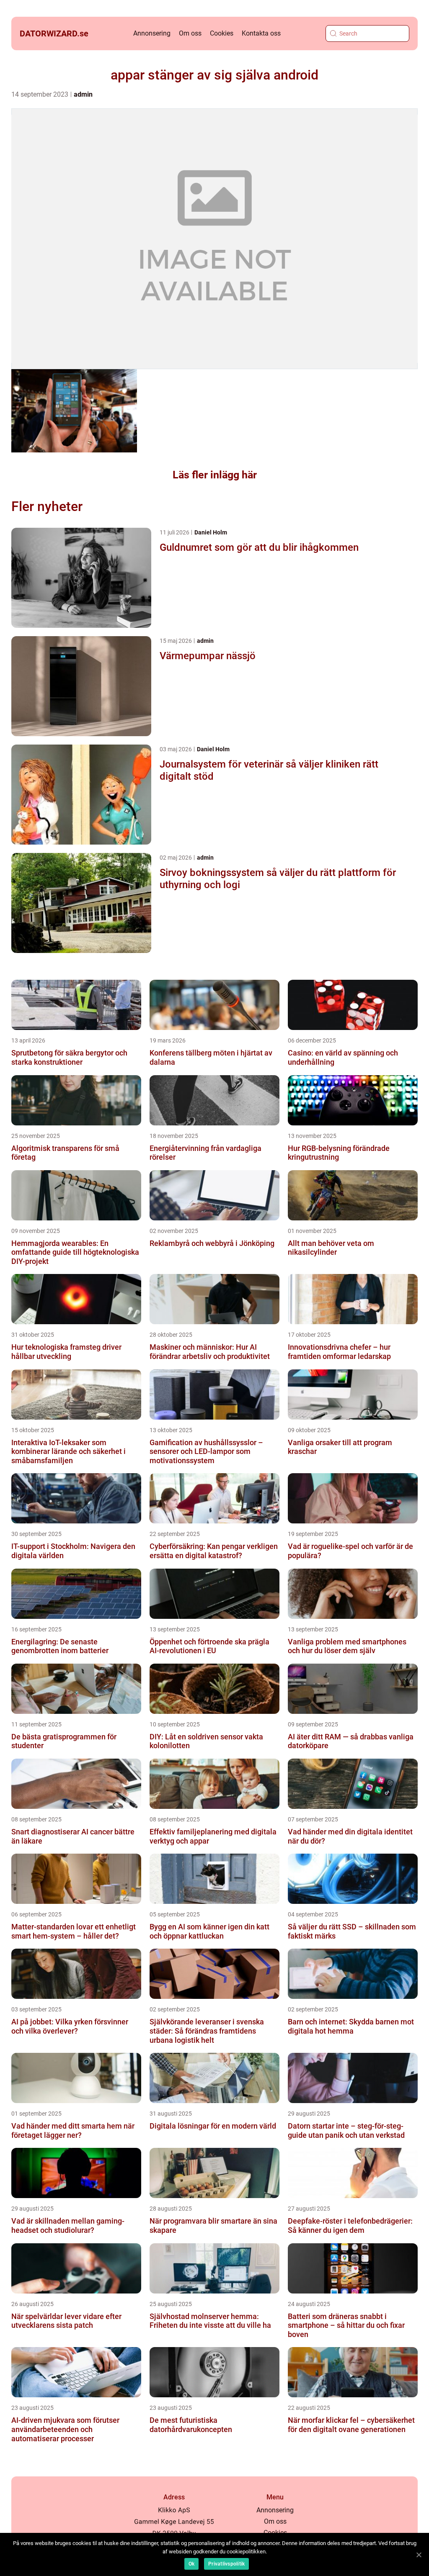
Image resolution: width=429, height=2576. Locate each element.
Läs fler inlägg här (215, 475)
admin (83, 94)
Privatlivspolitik (226, 2564)
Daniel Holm (211, 532)
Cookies (222, 33)
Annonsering (152, 33)
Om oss (190, 33)
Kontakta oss (261, 33)
